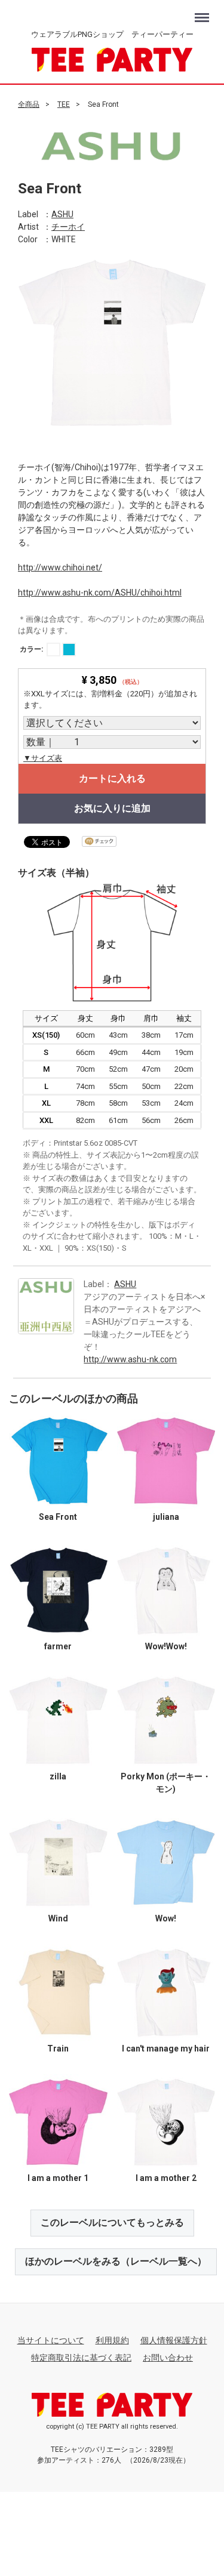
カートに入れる (112, 778)
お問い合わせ (168, 2357)
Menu (203, 12)
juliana (166, 1516)
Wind (58, 1918)
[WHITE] (53, 649)
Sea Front (58, 1516)
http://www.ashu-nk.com (130, 1359)
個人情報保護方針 (174, 2340)
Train (58, 2048)
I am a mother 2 (166, 2178)
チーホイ (68, 226)
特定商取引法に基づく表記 (81, 2357)
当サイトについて (51, 2340)
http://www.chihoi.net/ (60, 567)
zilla (58, 1776)
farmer (58, 1646)
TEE (64, 104)
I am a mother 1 (58, 2178)
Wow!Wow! (166, 1646)
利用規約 (112, 2340)
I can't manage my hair (166, 2048)
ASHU (62, 214)
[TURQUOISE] (69, 649)
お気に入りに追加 (112, 808)
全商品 (29, 104)
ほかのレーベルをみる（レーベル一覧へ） (116, 2261)
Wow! (166, 1918)
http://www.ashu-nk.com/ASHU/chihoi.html (100, 592)
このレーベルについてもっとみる (112, 2222)
